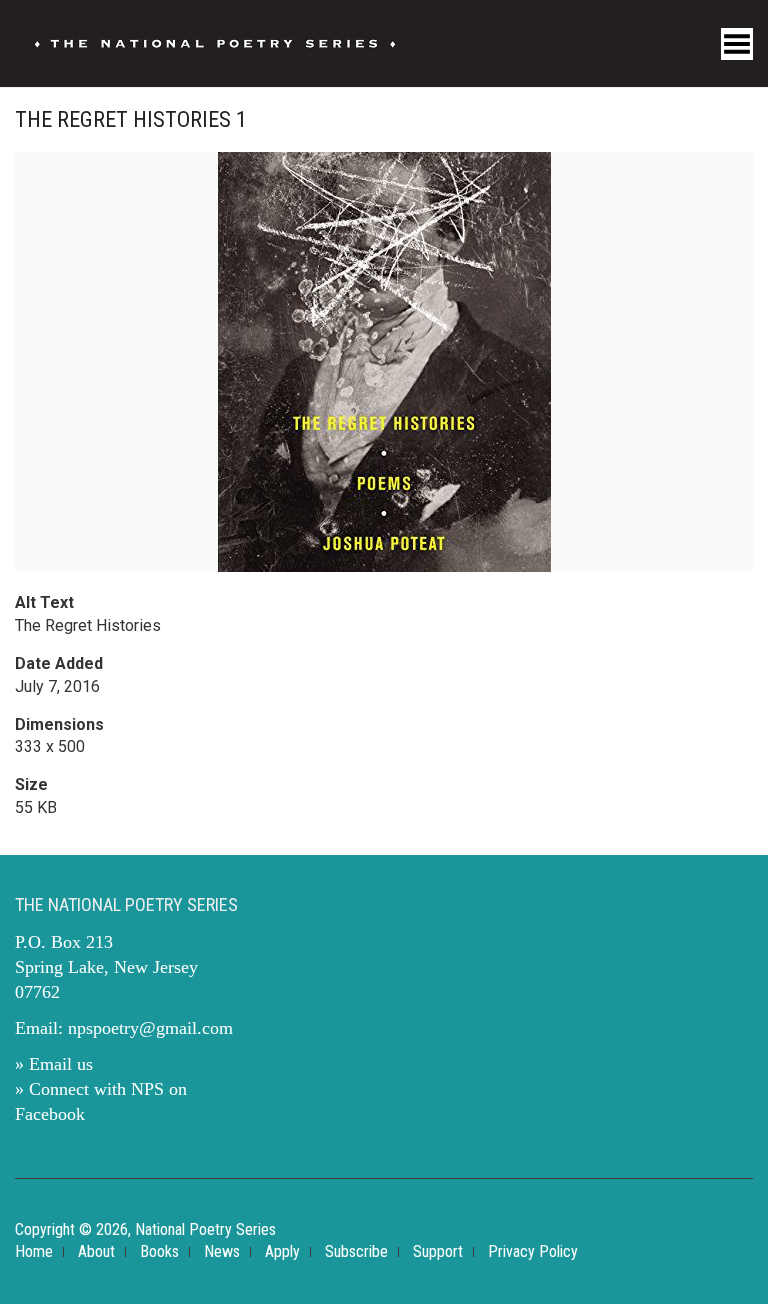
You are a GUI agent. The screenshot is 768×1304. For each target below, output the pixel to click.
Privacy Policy (533, 1251)
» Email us (54, 1064)
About (96, 1251)
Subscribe (356, 1251)
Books (159, 1251)
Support (438, 1251)
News (222, 1251)
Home (34, 1251)
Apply (282, 1251)
